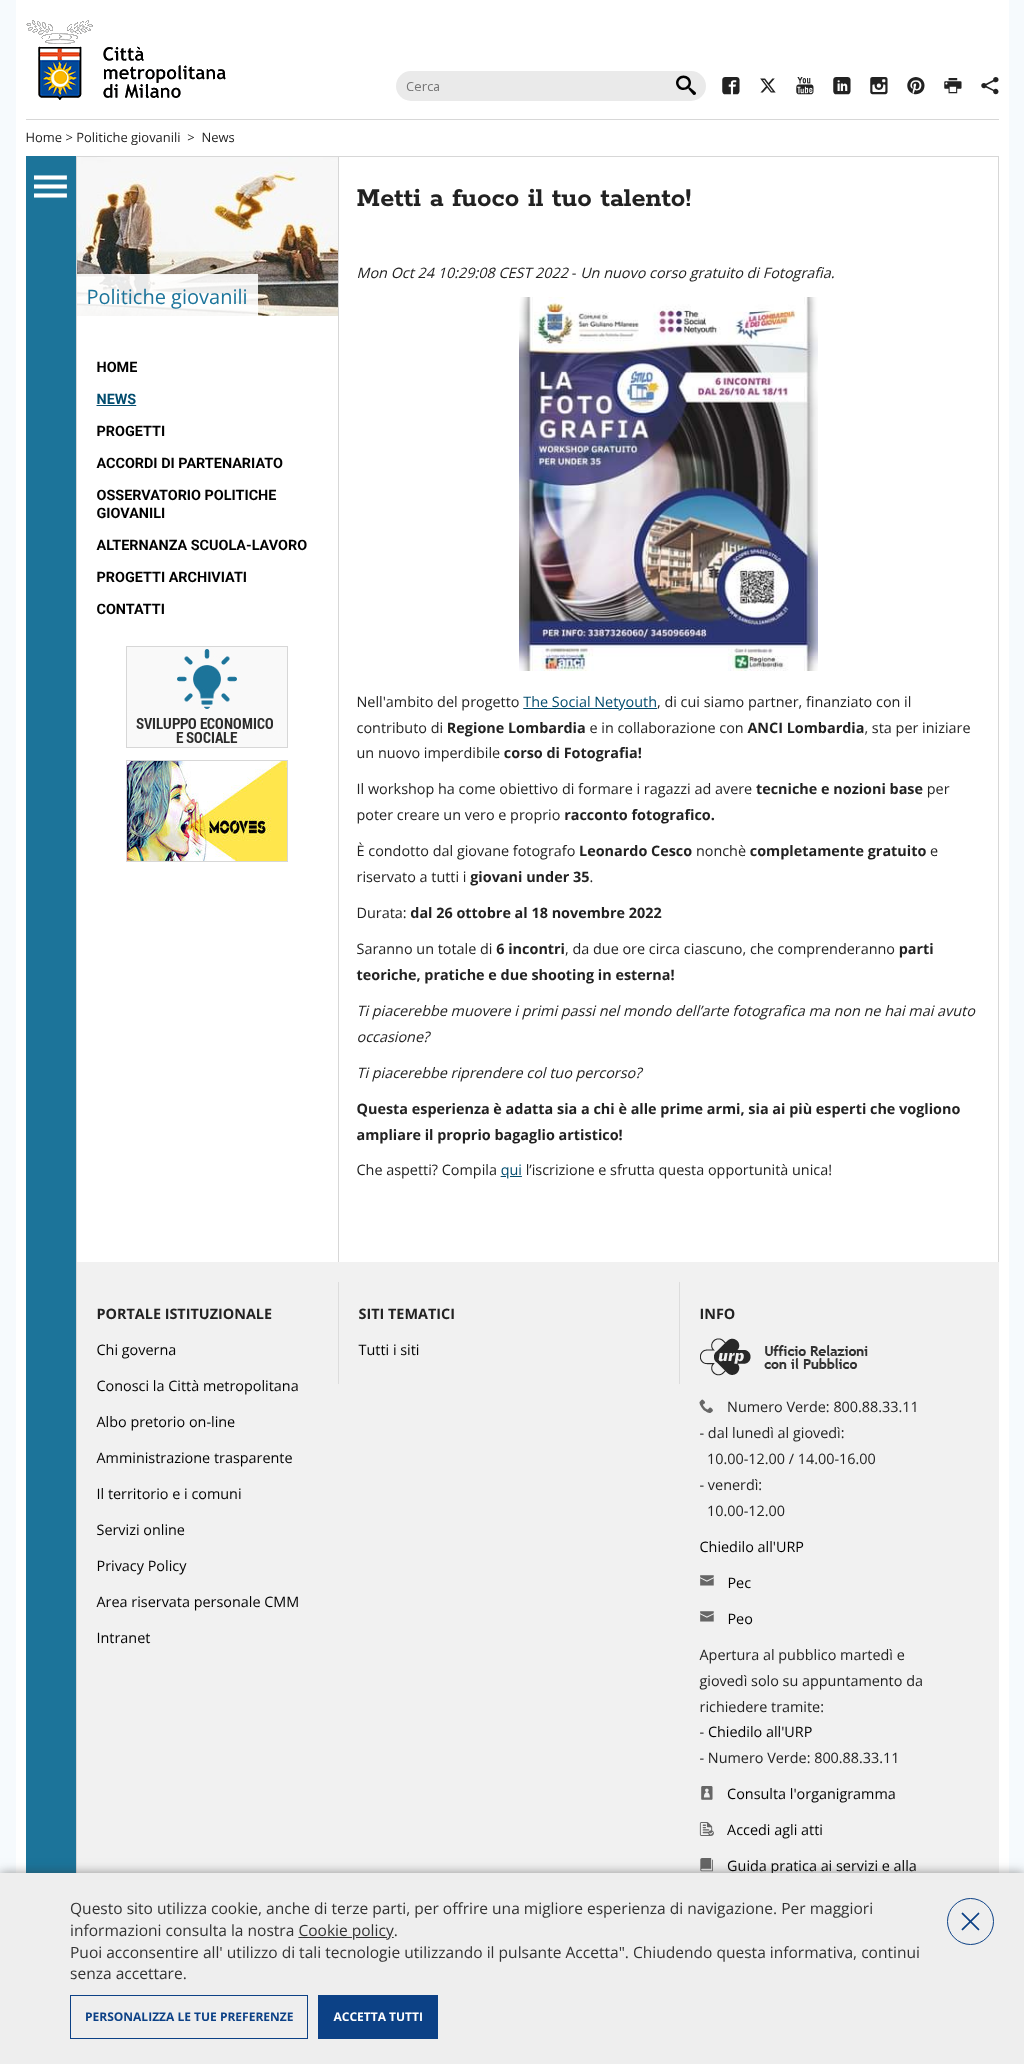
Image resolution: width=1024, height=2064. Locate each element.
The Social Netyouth (590, 702)
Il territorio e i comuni (169, 1494)
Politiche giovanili (128, 137)
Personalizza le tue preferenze (189, 2016)
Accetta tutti (377, 2016)
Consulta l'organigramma (811, 1794)
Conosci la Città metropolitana (198, 1386)
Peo (739, 1619)
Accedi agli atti (775, 1830)
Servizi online (141, 1530)
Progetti (131, 431)
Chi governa (137, 1350)
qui (511, 1170)
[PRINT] (952, 88)
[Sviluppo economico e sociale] (207, 743)
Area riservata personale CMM (198, 1602)
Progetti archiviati (172, 577)
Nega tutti (970, 1921)
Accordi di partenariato (190, 463)
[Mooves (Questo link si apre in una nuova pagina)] (207, 857)
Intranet (124, 1638)
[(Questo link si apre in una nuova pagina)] (730, 88)
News (217, 137)
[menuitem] (207, 368)
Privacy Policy (142, 1566)
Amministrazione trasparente (195, 1458)
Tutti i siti (389, 1350)
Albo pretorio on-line (166, 1422)
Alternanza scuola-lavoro (202, 545)
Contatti (131, 609)
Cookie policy (345, 1930)
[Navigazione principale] (51, 187)
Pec (739, 1583)
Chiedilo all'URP (754, 1547)
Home (44, 137)
